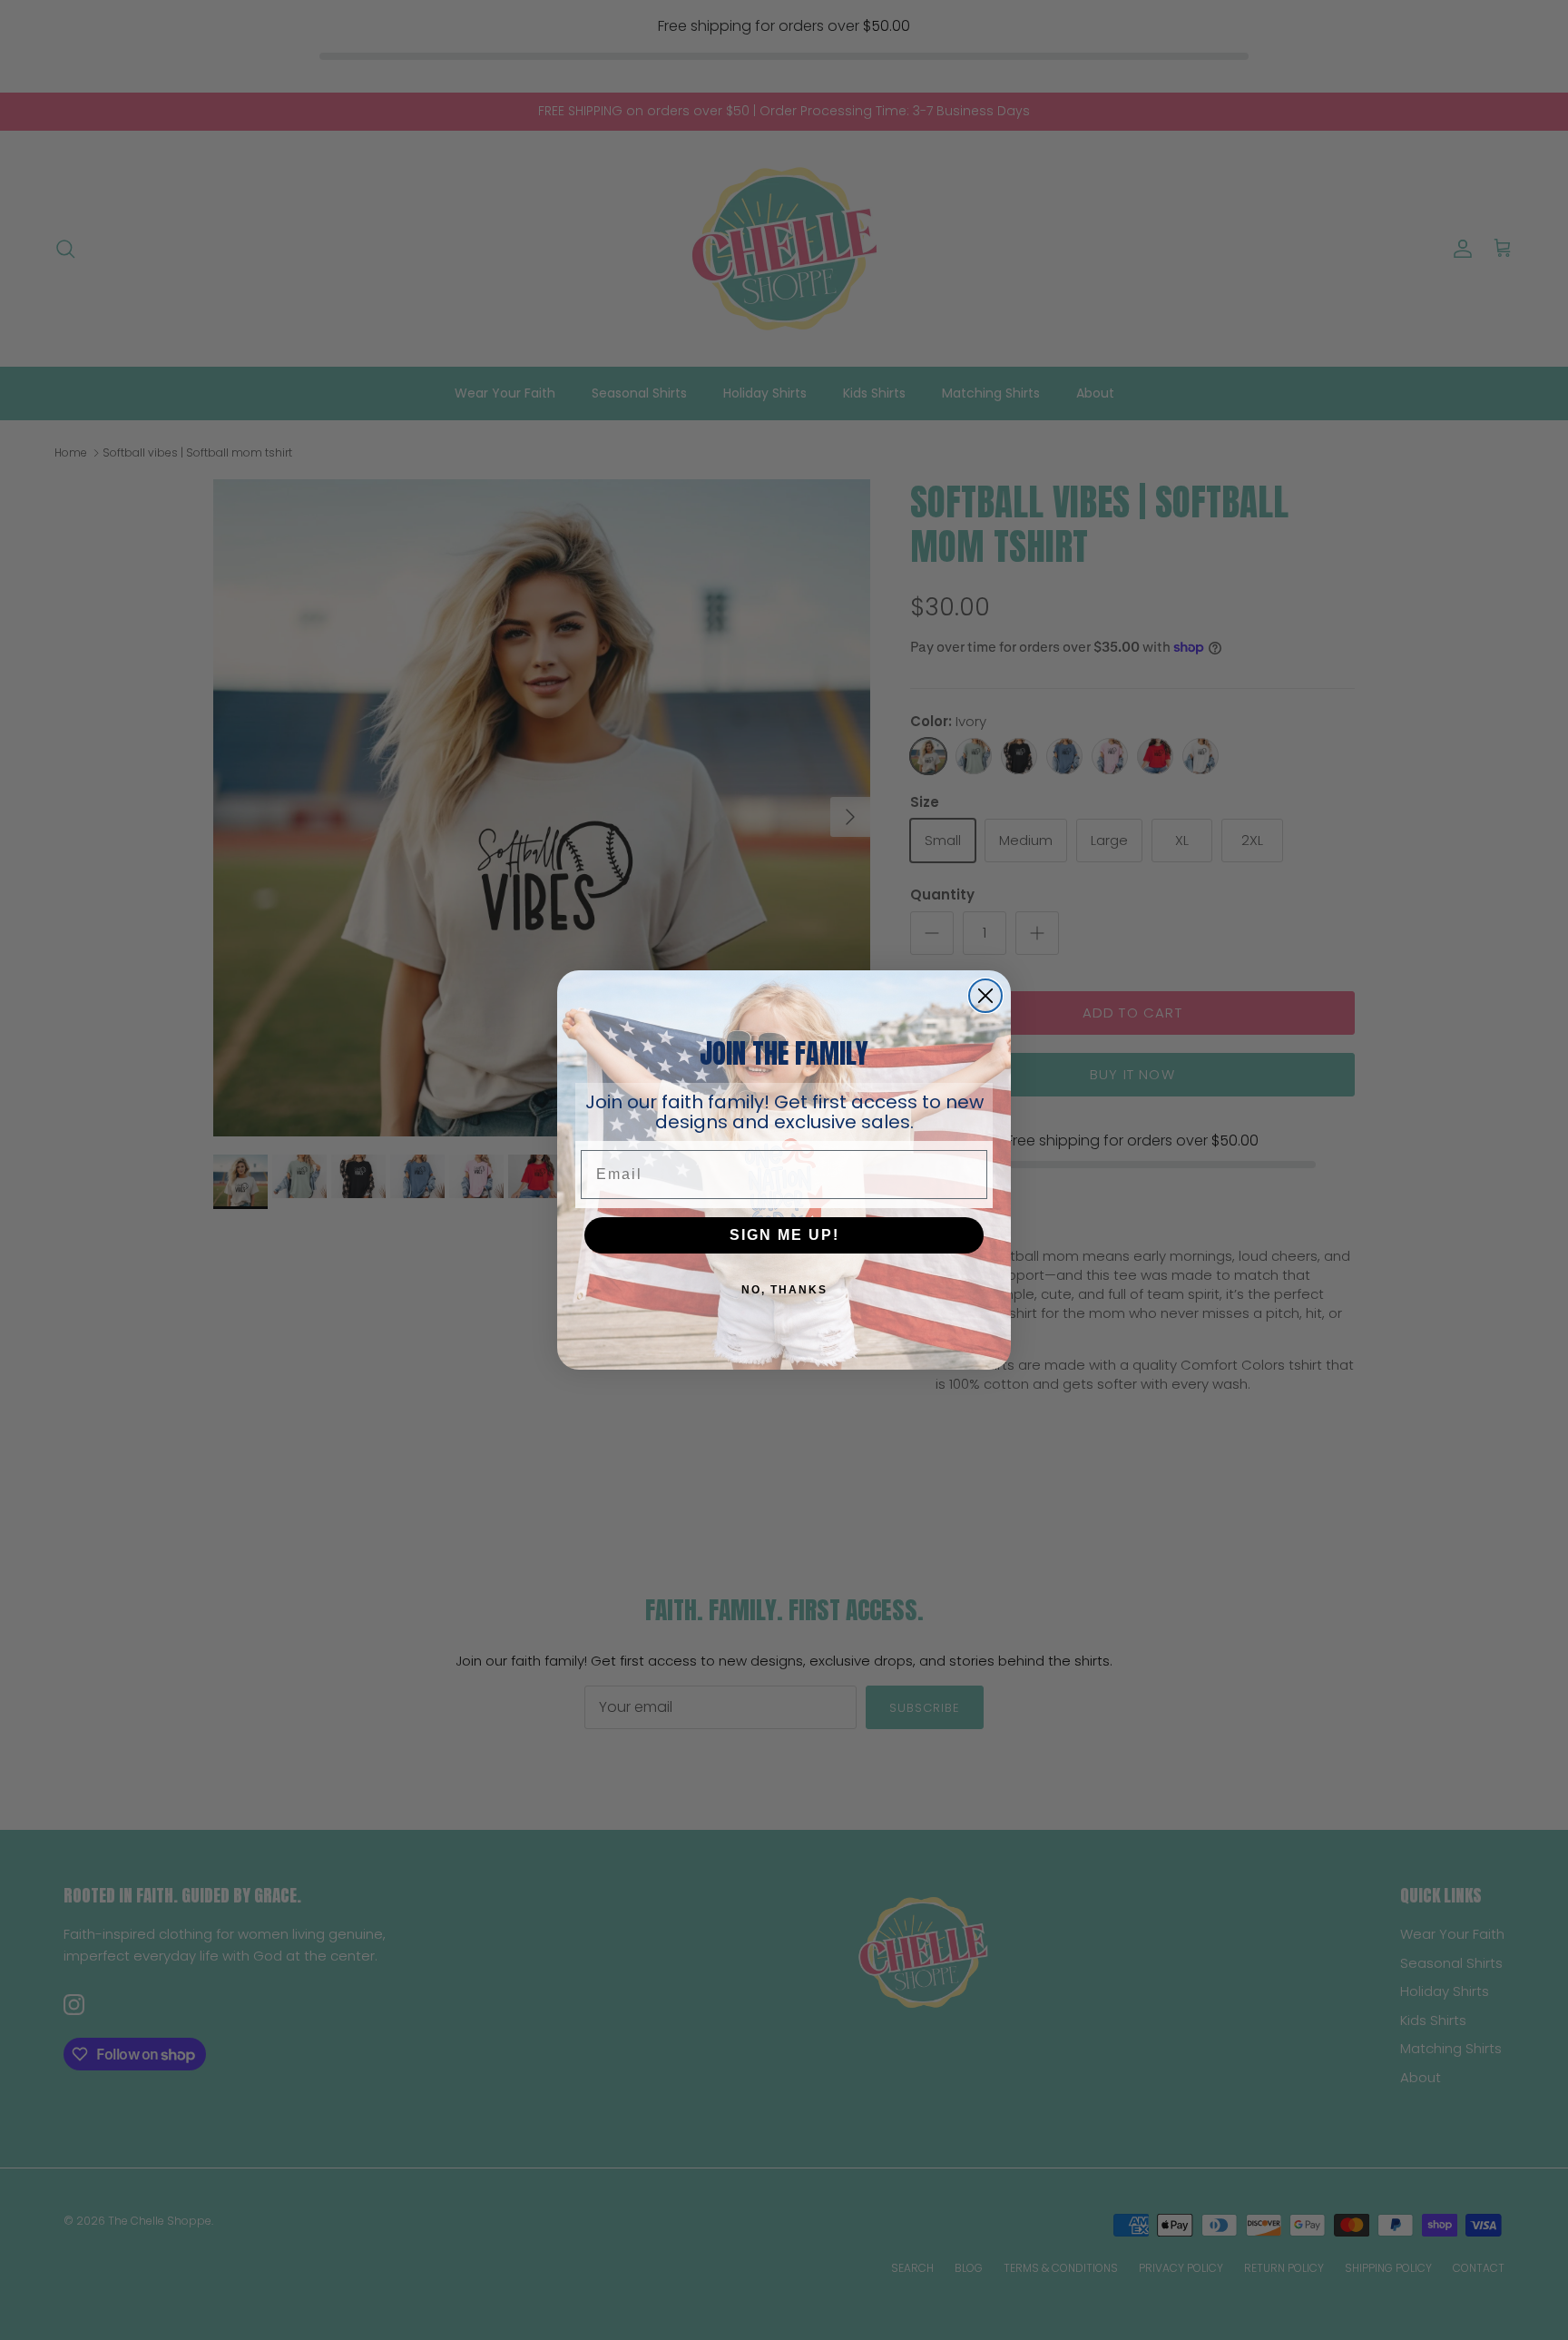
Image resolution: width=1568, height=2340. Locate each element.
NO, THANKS (784, 1290)
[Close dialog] (985, 996)
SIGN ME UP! (784, 1235)
